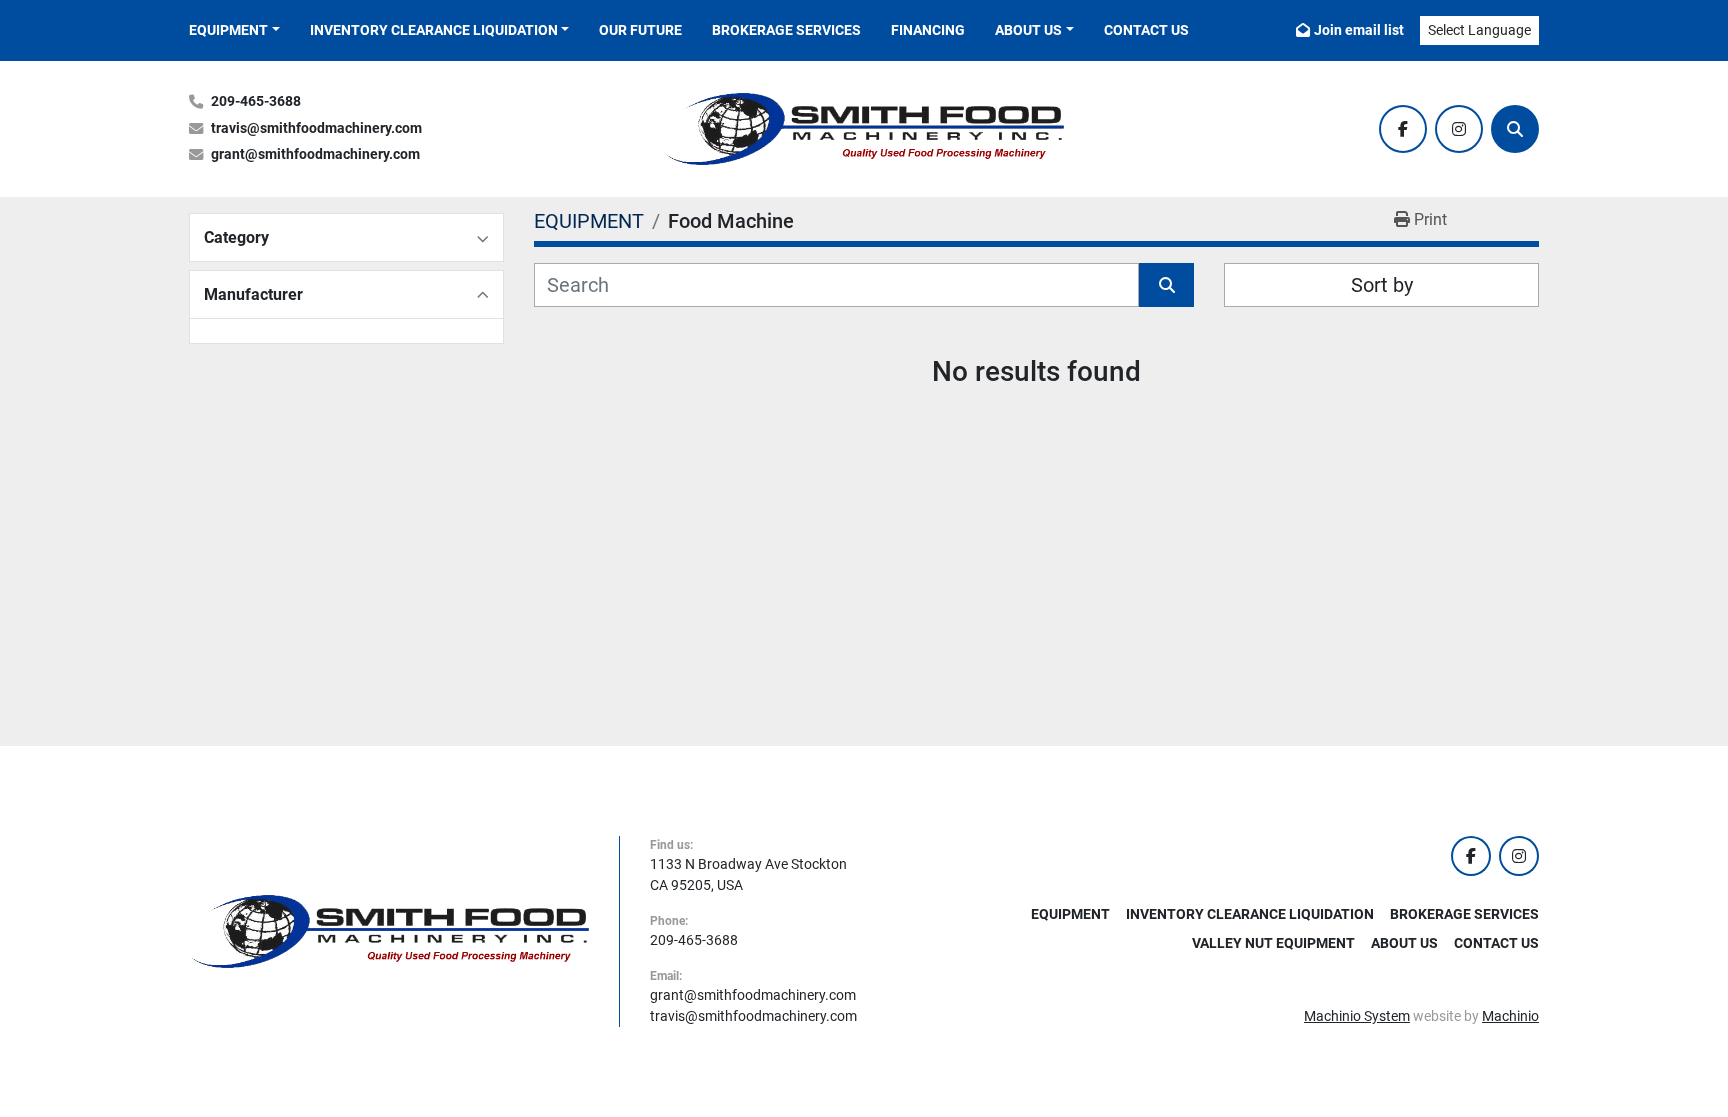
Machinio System (1357, 1016)
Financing (928, 30)
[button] (234, 30)
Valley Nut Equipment (1273, 943)
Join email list (1359, 30)
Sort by (1382, 285)
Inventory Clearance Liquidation (434, 30)
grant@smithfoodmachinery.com (315, 154)
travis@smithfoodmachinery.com (316, 128)
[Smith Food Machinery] (389, 930)
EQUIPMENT (228, 30)
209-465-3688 (256, 101)
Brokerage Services (786, 30)
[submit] (1166, 285)
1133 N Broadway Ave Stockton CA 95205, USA (748, 874)
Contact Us (1146, 30)
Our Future (640, 30)
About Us (1028, 30)
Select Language (1479, 30)
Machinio (1510, 1016)
